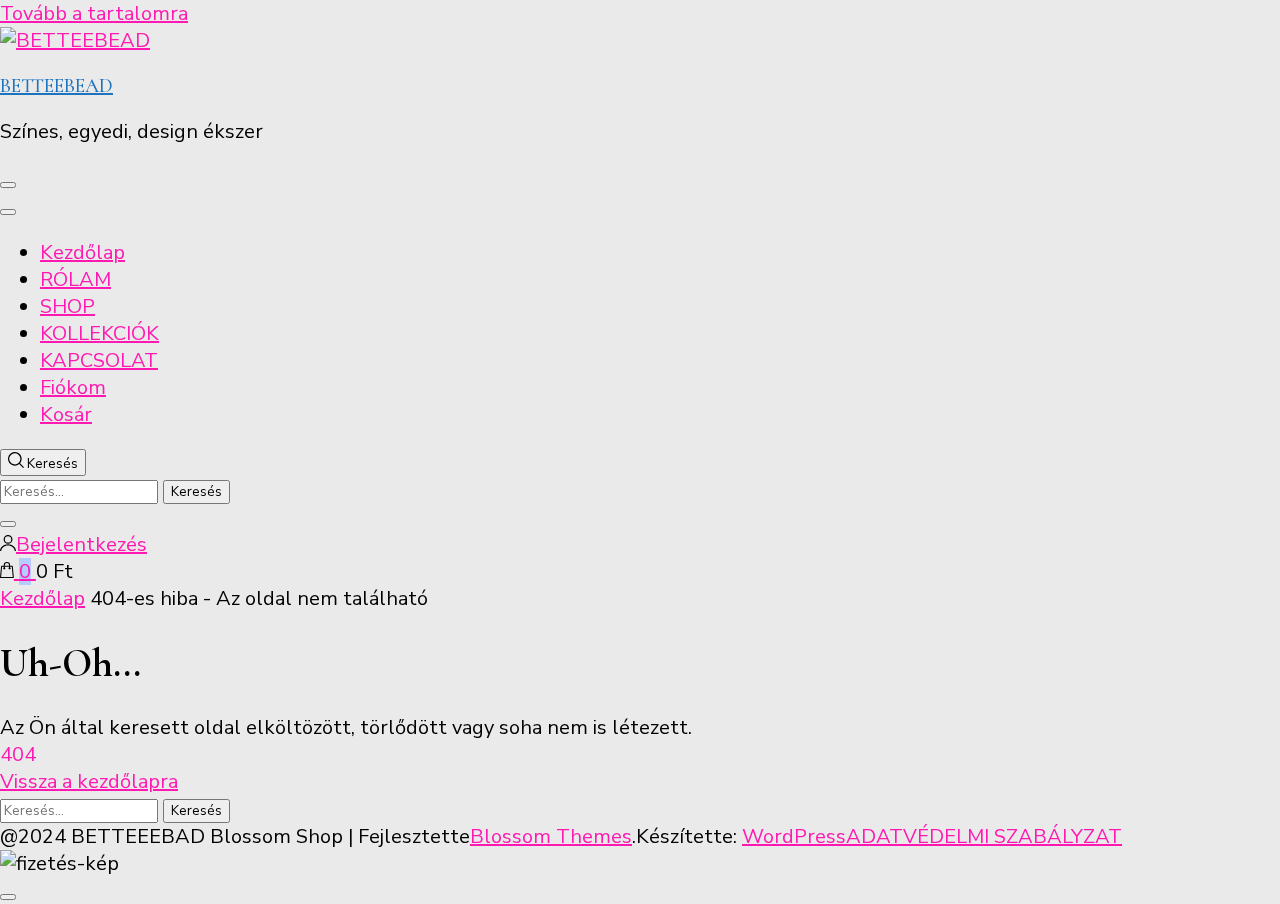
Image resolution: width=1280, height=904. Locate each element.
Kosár (66, 414)
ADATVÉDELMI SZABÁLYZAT (984, 836)
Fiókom (73, 387)
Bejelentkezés (81, 544)
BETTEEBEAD (56, 86)
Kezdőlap (82, 252)
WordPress (794, 836)
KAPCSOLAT (99, 360)
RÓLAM (75, 279)
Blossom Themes (551, 836)
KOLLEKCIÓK (99, 333)
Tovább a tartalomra (94, 13)
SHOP (67, 306)
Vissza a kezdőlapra (89, 781)
